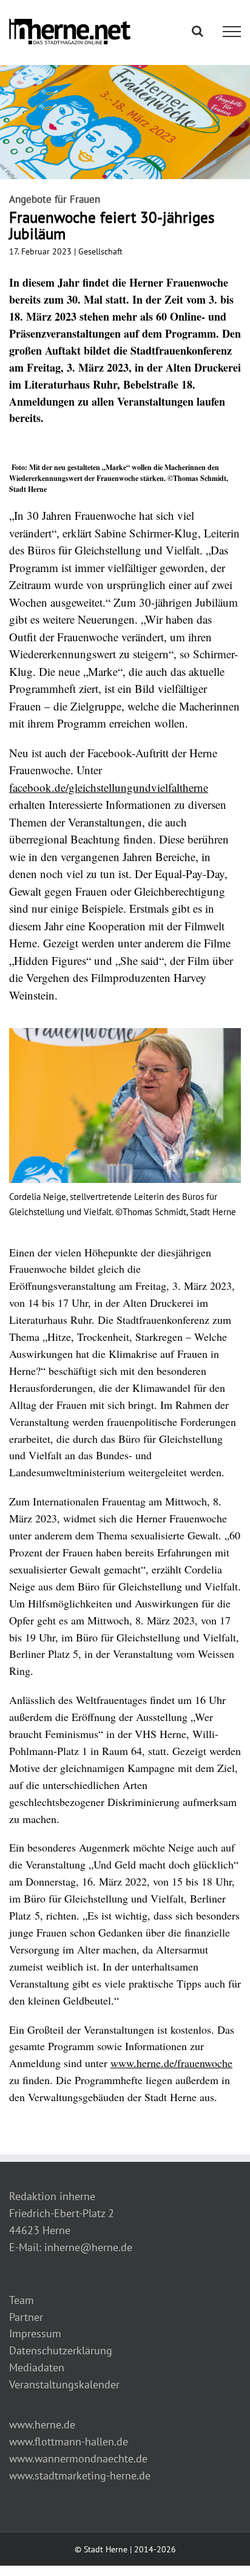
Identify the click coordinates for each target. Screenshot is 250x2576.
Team (22, 2300)
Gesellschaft (100, 251)
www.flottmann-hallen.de (69, 2441)
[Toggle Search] (198, 31)
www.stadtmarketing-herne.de (80, 2475)
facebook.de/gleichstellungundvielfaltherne (109, 787)
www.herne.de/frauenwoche (171, 2063)
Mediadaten (37, 2367)
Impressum (35, 2333)
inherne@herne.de (88, 2247)
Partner (26, 2317)
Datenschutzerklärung (61, 2350)
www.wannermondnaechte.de (78, 2458)
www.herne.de (42, 2424)
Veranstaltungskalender (64, 2384)
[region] (125, 1124)
